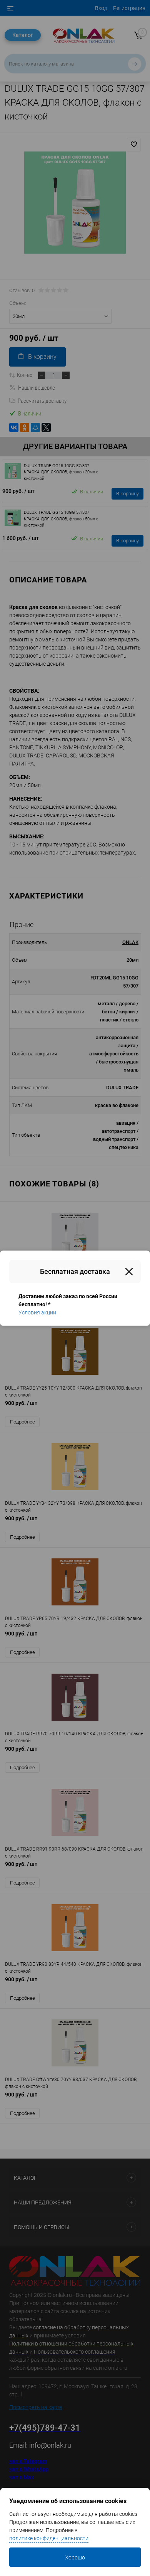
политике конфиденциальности (49, 2538)
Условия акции (37, 1312)
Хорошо (75, 2557)
